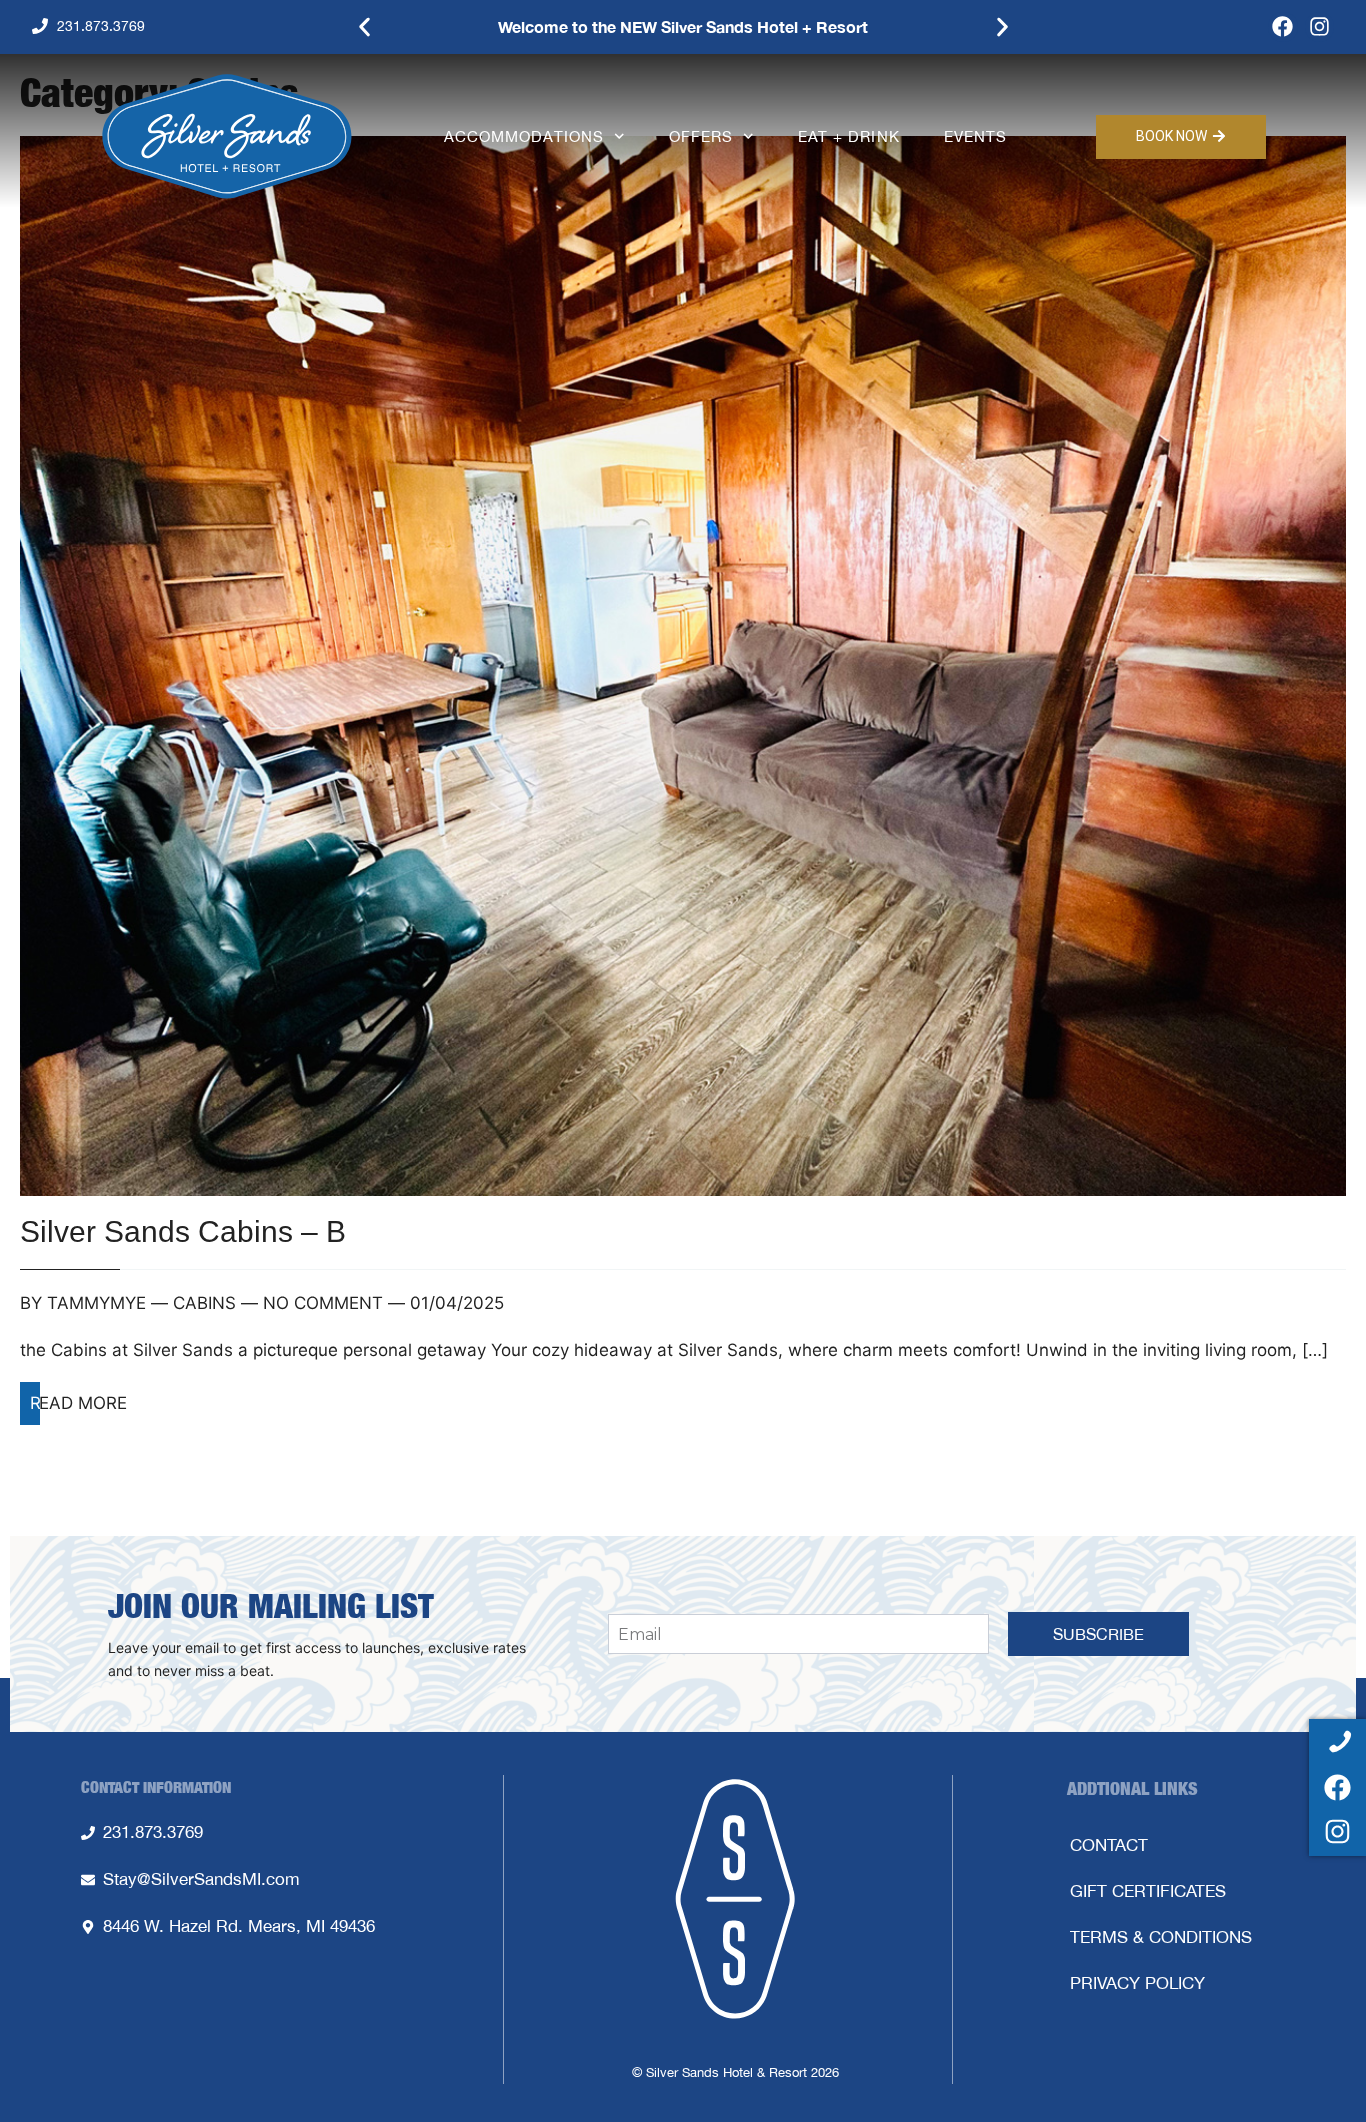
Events (976, 136)
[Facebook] (1282, 26)
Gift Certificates (1148, 1891)
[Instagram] (1319, 26)
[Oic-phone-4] (1337, 1743)
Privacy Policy (1137, 1983)
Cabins (204, 1303)
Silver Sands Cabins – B (183, 1231)
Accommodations (524, 136)
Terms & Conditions (1161, 1937)
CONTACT (1109, 1845)
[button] (364, 27)
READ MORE (77, 1403)
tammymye (96, 1303)
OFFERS (701, 136)
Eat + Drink (849, 136)
